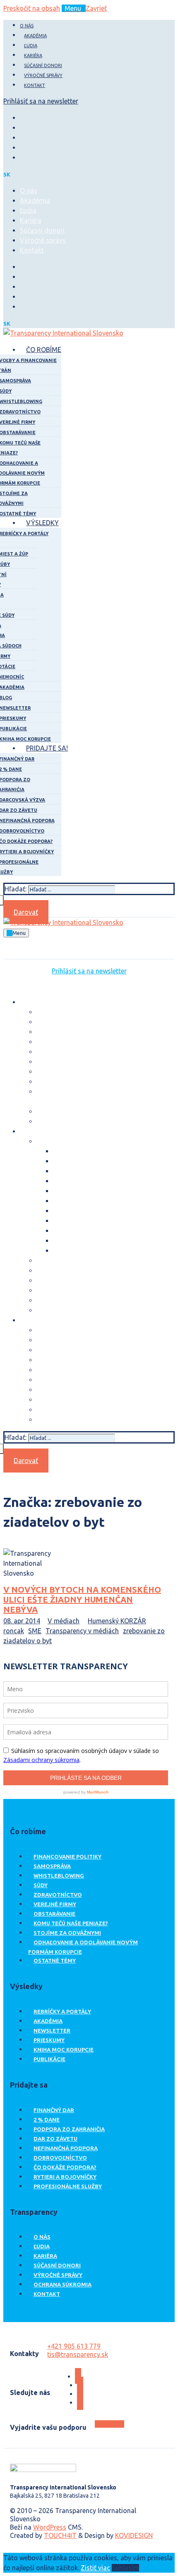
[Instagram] (22, 128)
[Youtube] (22, 157)
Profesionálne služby (68, 2186)
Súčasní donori (57, 2265)
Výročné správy (58, 2275)
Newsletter (52, 2030)
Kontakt (47, 2294)
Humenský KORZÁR (117, 1621)
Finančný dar (54, 2110)
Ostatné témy (55, 1960)
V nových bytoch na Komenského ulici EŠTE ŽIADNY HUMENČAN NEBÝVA (82, 1599)
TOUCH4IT (60, 2535)
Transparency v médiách (82, 1631)
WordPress (50, 2527)
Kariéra (45, 2256)
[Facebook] (22, 118)
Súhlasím (125, 2568)
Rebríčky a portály (62, 2011)
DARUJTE (109, 2424)
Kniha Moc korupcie (64, 2050)
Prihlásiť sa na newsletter (41, 101)
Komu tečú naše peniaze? (71, 1923)
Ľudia (42, 2246)
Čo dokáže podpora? (65, 2167)
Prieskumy (49, 2040)
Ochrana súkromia (63, 2284)
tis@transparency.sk (78, 2354)
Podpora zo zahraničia (69, 2129)
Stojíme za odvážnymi (67, 1933)
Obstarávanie (54, 1914)
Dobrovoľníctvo (60, 2158)
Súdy (41, 1885)
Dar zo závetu (55, 2139)
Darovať (26, 912)
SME (35, 1631)
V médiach (64, 1621)
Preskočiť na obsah (32, 8)
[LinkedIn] (22, 147)
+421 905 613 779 (74, 2346)
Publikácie (49, 2059)
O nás (42, 2237)
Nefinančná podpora (66, 2148)
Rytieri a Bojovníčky (65, 2177)
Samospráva (52, 1866)
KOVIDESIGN (134, 2535)
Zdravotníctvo (58, 1895)
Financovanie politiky (67, 1857)
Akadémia (48, 2021)
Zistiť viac (95, 2568)
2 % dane (47, 2120)
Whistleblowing (59, 1876)
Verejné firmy (55, 1904)
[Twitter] (22, 138)
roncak (14, 1631)
